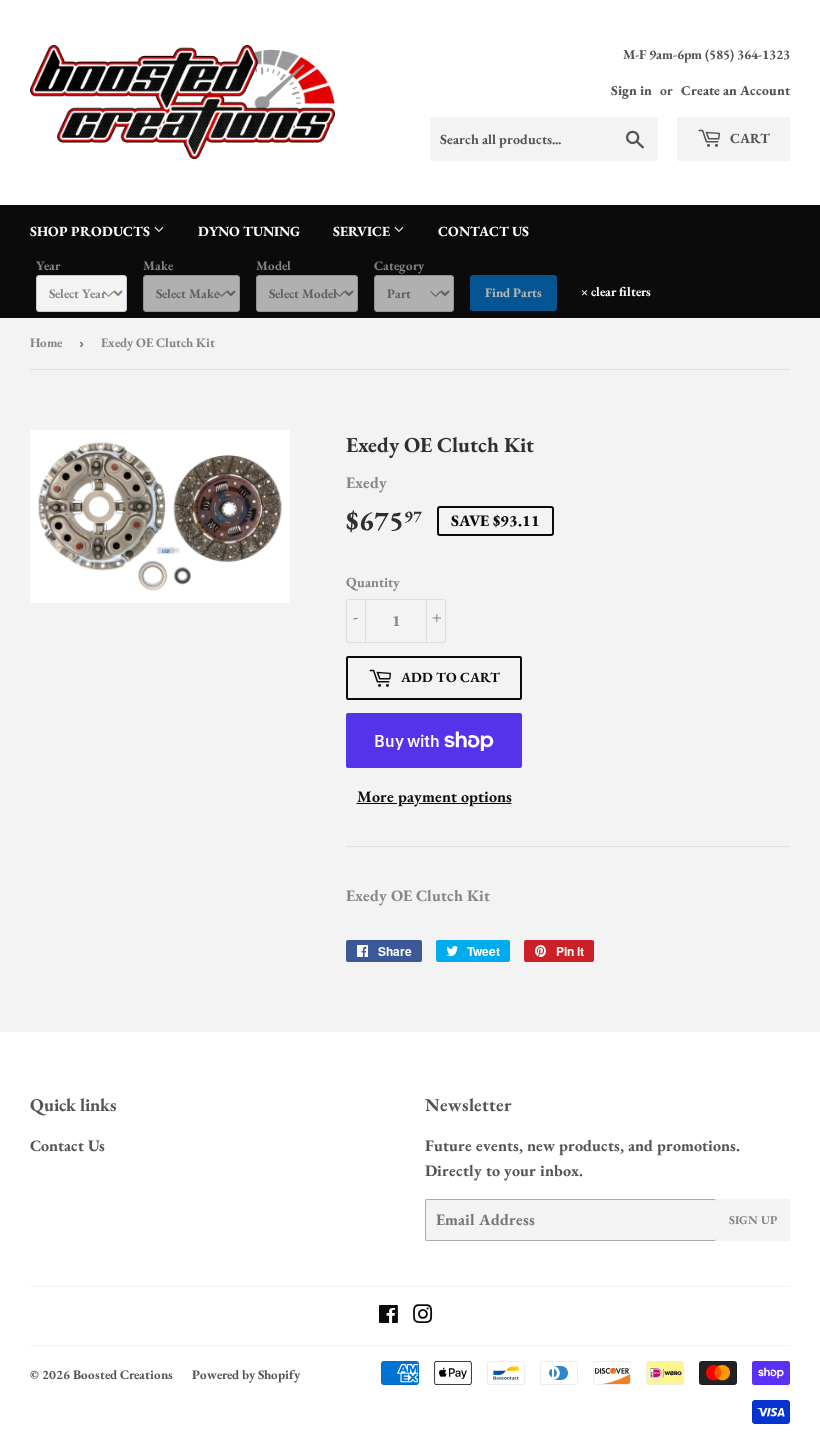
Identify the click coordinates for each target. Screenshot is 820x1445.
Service (363, 231)
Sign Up (753, 1220)
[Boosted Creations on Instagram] (423, 1316)
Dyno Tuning (249, 231)
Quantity (373, 582)
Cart (748, 138)
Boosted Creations (123, 1374)
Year (48, 265)
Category (399, 265)
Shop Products (91, 231)
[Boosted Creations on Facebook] (388, 1316)
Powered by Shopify (246, 1374)
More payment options (434, 796)
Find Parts (513, 292)
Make (158, 265)
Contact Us (483, 231)
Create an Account (735, 90)
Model (273, 265)
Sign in (631, 90)
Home (46, 342)
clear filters (616, 291)
